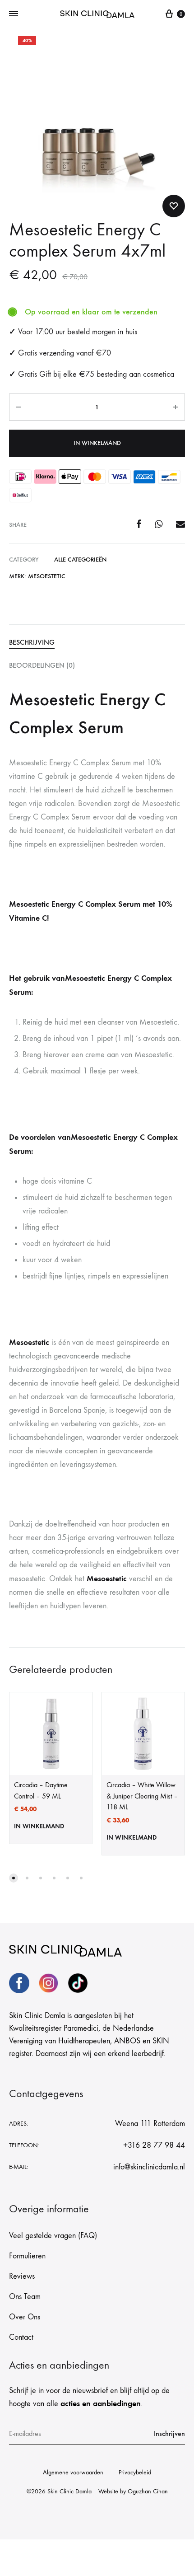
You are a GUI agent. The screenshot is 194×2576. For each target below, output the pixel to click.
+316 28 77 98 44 (154, 2145)
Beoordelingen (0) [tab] (42, 665)
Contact (21, 2337)
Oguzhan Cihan (148, 2491)
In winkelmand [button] (39, 1826)
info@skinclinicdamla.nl (149, 2167)
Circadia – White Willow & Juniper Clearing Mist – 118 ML (142, 1796)
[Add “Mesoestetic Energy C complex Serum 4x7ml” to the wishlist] (174, 206)
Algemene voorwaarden (73, 2472)
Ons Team (25, 2297)
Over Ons (25, 2317)
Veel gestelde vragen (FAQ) (53, 2236)
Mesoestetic (47, 576)
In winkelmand (97, 443)
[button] (14, 1878)
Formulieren (27, 2256)
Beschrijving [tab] (32, 642)
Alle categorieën (80, 560)
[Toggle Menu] (14, 14)
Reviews (22, 2276)
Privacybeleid (135, 2472)
